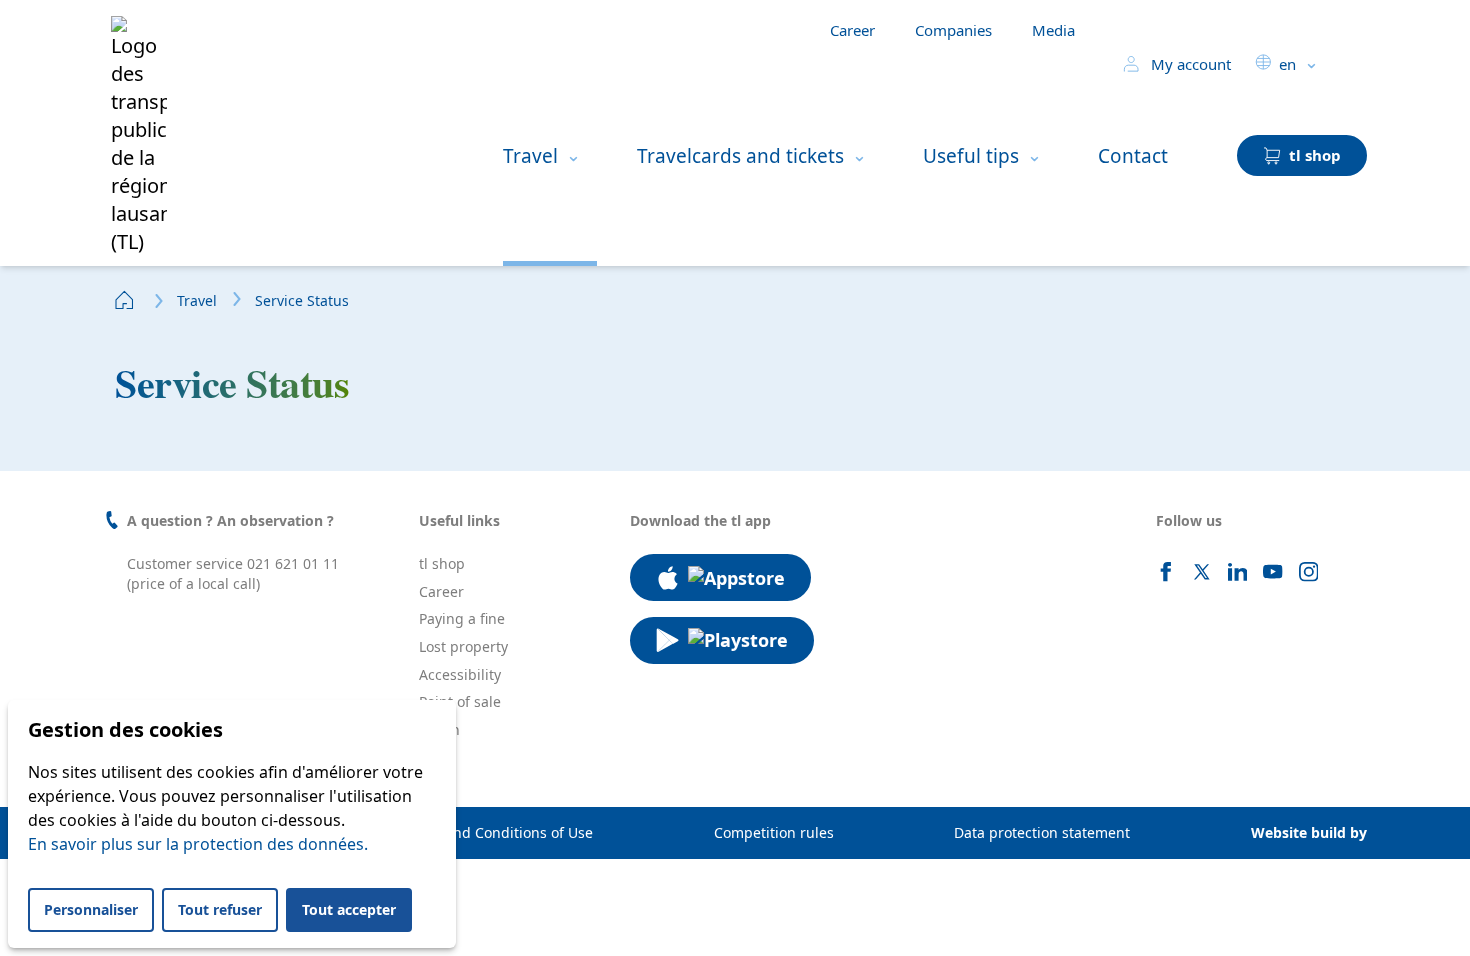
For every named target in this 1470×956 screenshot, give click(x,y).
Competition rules (774, 832)
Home (125, 300)
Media (1053, 30)
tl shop (442, 563)
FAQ (432, 756)
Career (852, 30)
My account (1189, 64)
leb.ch (439, 729)
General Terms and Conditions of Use (468, 832)
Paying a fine (462, 618)
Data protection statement (1042, 832)
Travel (530, 156)
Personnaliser (91, 909)
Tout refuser (220, 909)
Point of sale (460, 701)
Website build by (1309, 832)
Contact (1133, 156)
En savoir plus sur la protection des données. (198, 844)
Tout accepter (349, 909)
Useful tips (971, 156)
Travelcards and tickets (740, 156)
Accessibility (460, 674)
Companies (953, 30)
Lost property (463, 646)
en (1287, 64)
